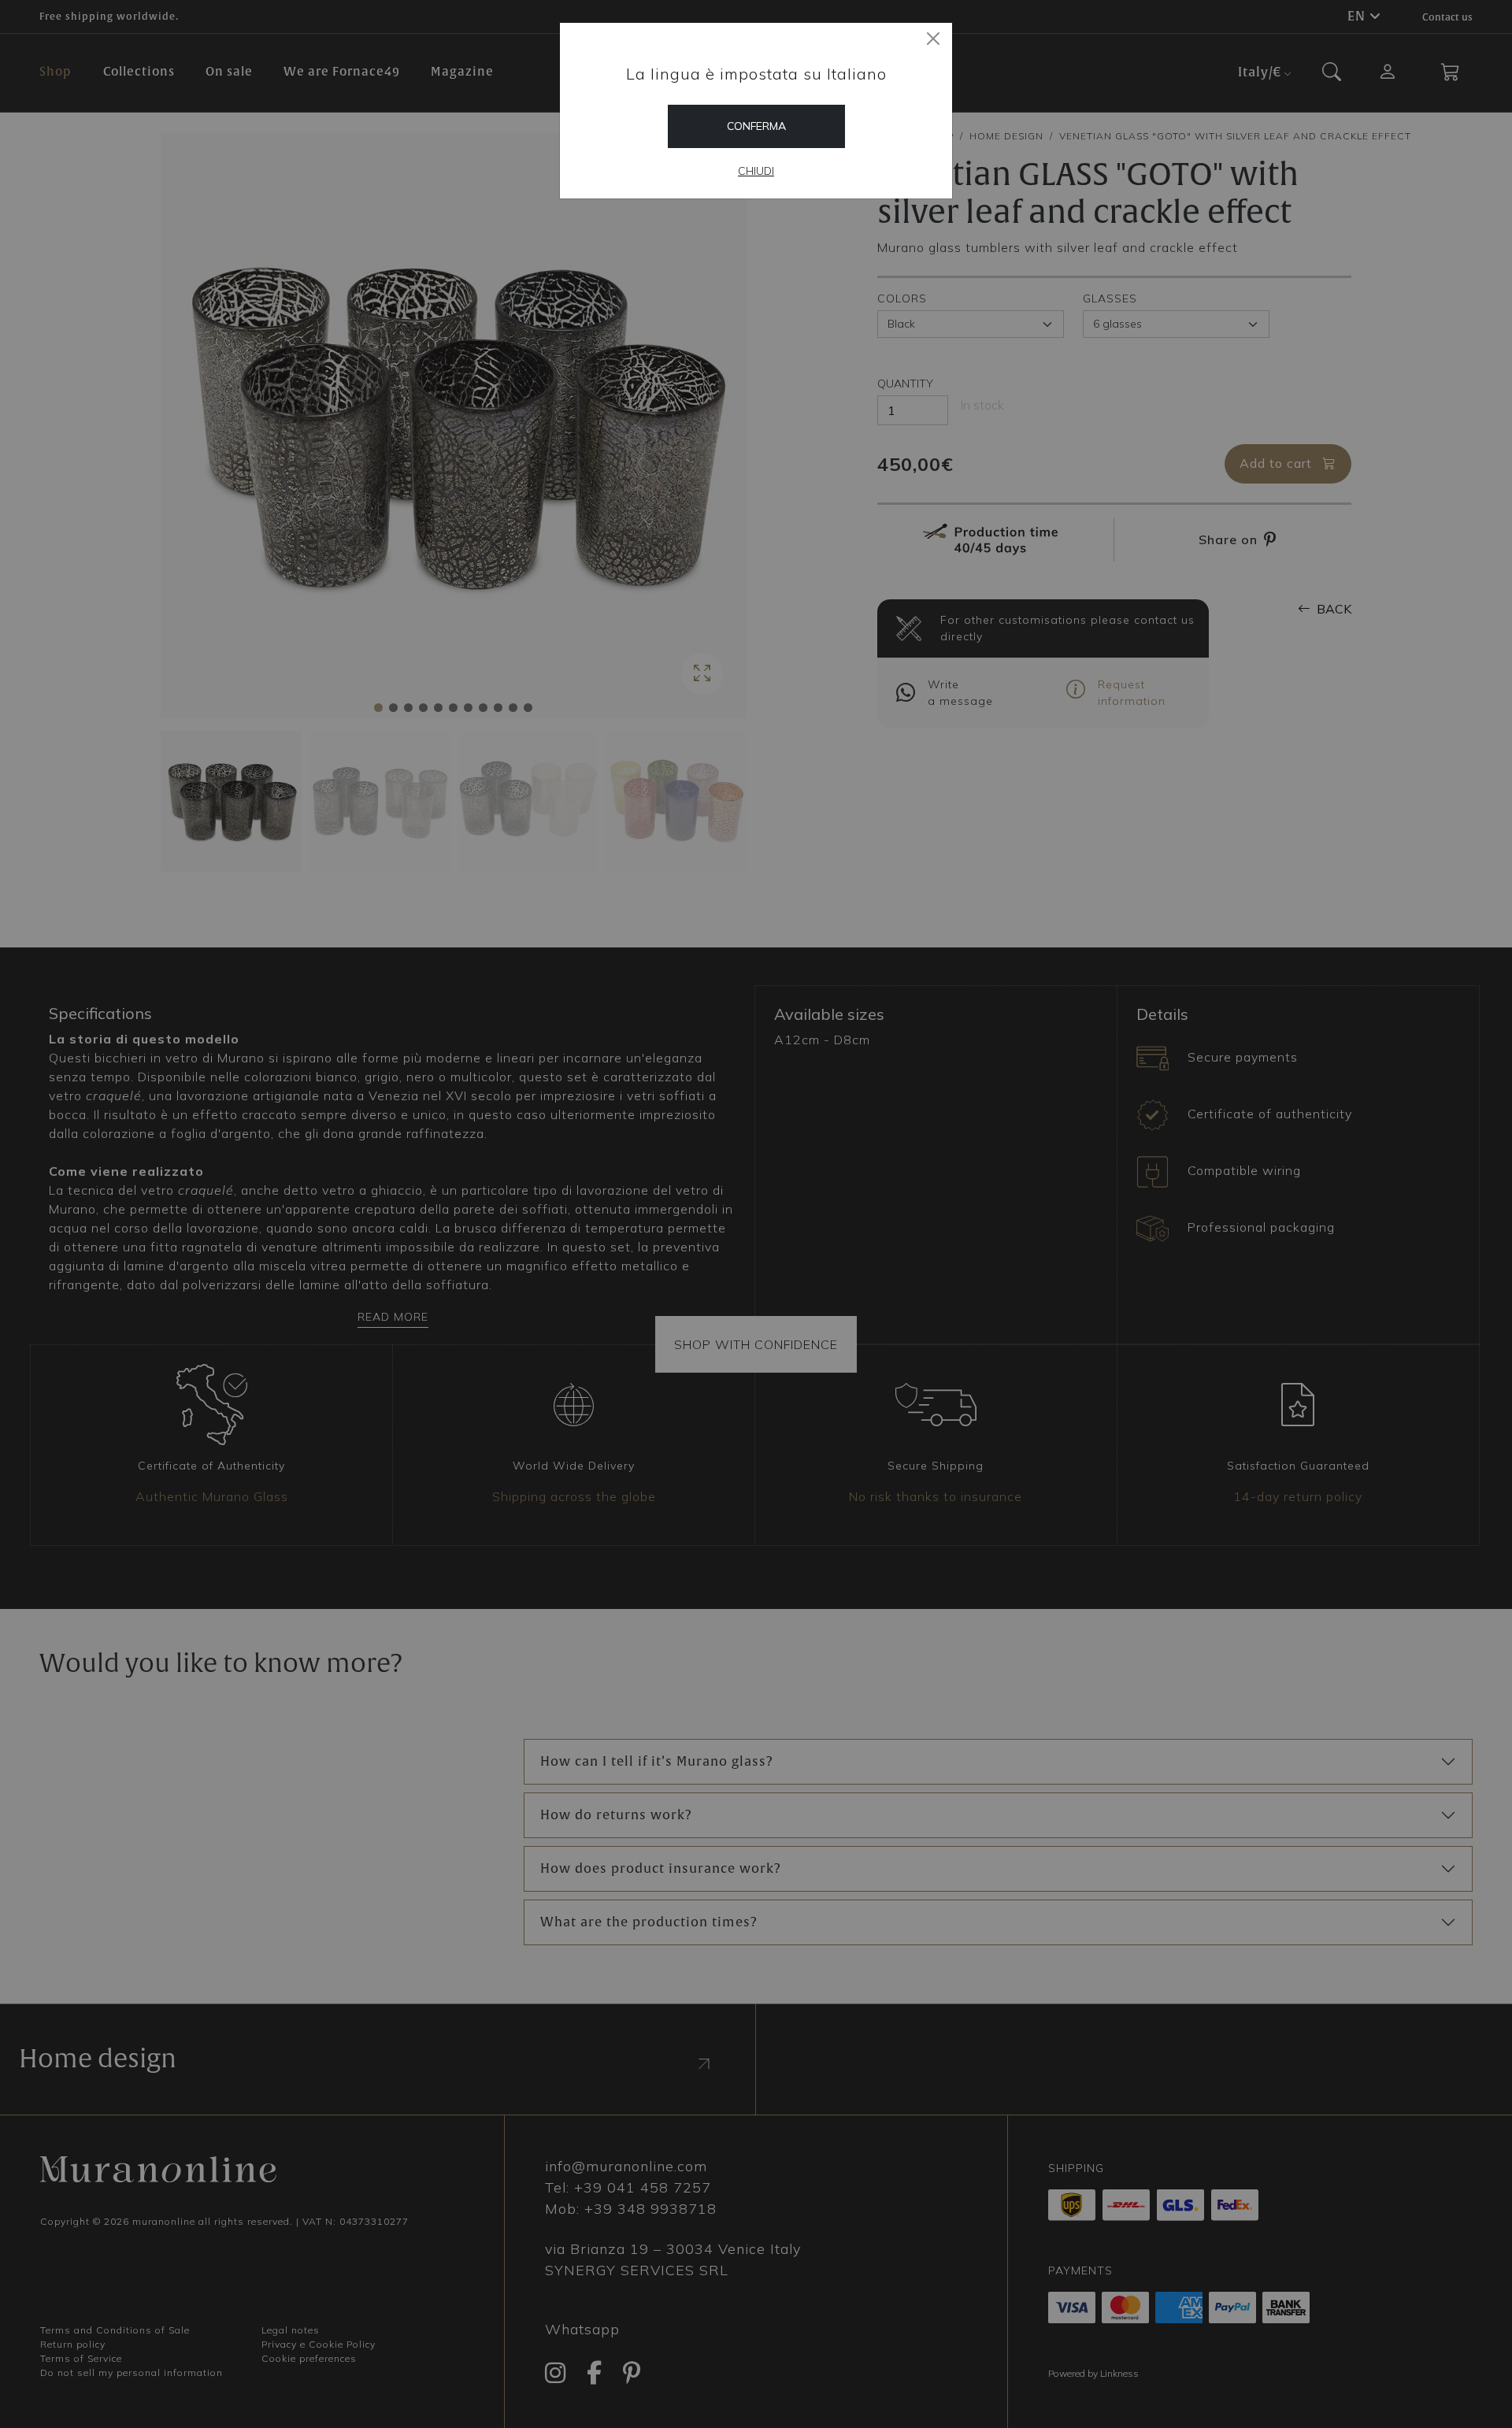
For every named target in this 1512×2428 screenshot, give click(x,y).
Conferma (756, 126)
